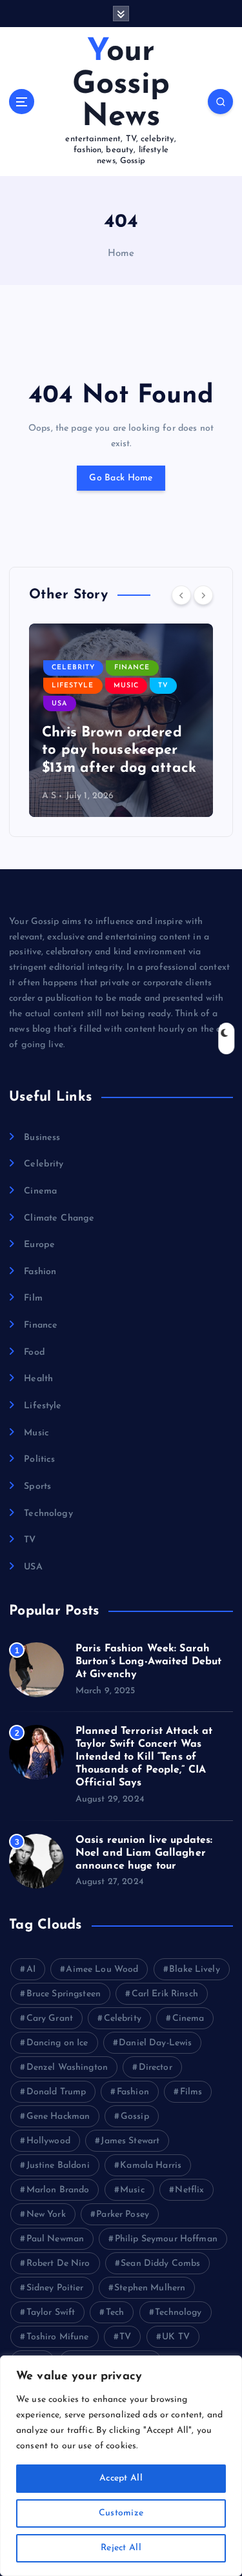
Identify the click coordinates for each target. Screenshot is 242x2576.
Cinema (40, 1191)
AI (31, 1970)
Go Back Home (121, 478)
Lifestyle (73, 686)
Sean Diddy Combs (160, 2264)
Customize (121, 2513)
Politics (39, 1460)
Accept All (121, 2478)
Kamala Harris (151, 2166)
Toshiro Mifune (58, 2337)
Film (33, 1298)
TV (163, 686)
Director (156, 2068)
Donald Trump (56, 2092)
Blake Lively (195, 1970)
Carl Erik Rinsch (165, 1994)
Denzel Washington (67, 2068)
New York (46, 2215)
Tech (115, 2313)
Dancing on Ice (57, 2043)
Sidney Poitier (55, 2288)
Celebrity (73, 668)
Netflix (189, 2190)
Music (126, 686)
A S (49, 796)
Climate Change (59, 1218)
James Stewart (130, 2141)
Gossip (135, 2117)
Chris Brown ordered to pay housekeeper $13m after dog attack (119, 751)
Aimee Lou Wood (102, 1970)
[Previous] (181, 595)
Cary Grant (50, 2019)
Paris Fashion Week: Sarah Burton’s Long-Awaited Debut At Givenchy (149, 1662)
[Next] (203, 595)
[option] (121, 720)
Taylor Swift (51, 2313)
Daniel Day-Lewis (155, 2043)
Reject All (121, 2548)
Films (191, 2092)
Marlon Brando (58, 2190)
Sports (37, 1487)
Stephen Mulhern (150, 2288)
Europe (39, 1245)
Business (42, 1138)
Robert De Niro (58, 2264)
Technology (48, 1514)
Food (35, 1352)
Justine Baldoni (58, 2166)
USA (59, 704)
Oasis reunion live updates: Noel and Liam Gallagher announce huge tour (144, 1853)
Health (38, 1379)
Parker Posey (123, 2215)
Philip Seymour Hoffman (166, 2239)
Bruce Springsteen (64, 1994)
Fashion (40, 1272)
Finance (132, 668)
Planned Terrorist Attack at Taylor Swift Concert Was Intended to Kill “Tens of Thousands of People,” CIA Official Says (144, 1757)
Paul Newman (55, 2239)
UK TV (176, 2337)
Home (121, 254)
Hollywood (48, 2141)
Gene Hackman (58, 2117)
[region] (121, 2466)
